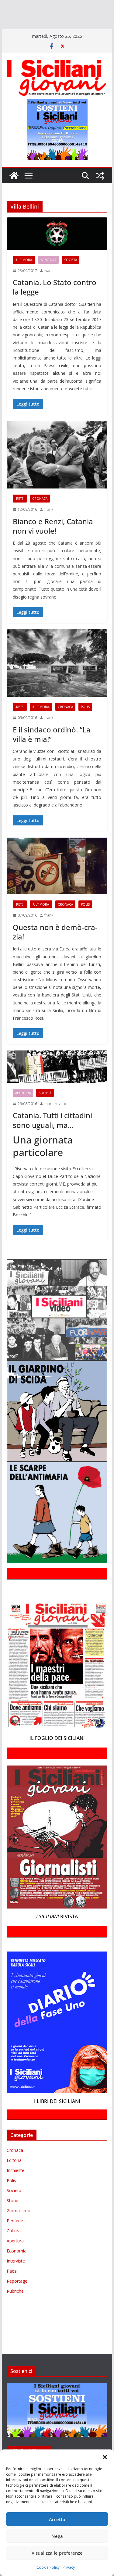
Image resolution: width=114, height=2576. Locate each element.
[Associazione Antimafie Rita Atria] (71, 23)
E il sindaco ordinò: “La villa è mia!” (52, 752)
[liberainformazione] (13, 23)
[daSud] (94, 5)
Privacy (69, 2567)
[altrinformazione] (26, 41)
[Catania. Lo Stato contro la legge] (57, 251)
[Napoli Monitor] (35, 23)
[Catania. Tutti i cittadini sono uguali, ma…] (57, 1084)
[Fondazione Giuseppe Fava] (61, 32)
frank (49, 527)
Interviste (16, 2279)
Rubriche (15, 2309)
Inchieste (16, 2188)
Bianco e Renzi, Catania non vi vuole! (53, 543)
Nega (57, 2536)
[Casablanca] (78, 5)
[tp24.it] (40, 32)
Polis (85, 724)
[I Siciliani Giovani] (14, 193)
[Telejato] (26, 32)
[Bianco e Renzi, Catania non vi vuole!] (57, 472)
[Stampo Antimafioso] (9, 32)
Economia (17, 2268)
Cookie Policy (48, 2567)
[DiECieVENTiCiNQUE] (23, 14)
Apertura (48, 277)
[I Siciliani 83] (97, 32)
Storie (12, 2218)
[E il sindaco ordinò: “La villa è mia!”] (57, 681)
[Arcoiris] (39, 5)
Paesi (12, 2289)
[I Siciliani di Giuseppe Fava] (74, 32)
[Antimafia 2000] (13, 5)
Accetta (57, 2519)
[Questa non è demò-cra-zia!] (57, 884)
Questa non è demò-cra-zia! (55, 950)
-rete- (20, 516)
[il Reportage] (79, 14)
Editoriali (15, 2178)
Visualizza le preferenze (57, 2553)
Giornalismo (19, 2228)
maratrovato (55, 1121)
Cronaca (40, 516)
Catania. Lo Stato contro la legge (55, 305)
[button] (105, 2457)
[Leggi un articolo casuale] (100, 193)
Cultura (14, 2248)
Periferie (15, 2238)
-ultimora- (24, 277)
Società (71, 277)
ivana (49, 288)
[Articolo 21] (60, 5)
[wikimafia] (52, 32)
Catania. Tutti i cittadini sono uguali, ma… (52, 1138)
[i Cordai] (55, 14)
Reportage (17, 2299)
